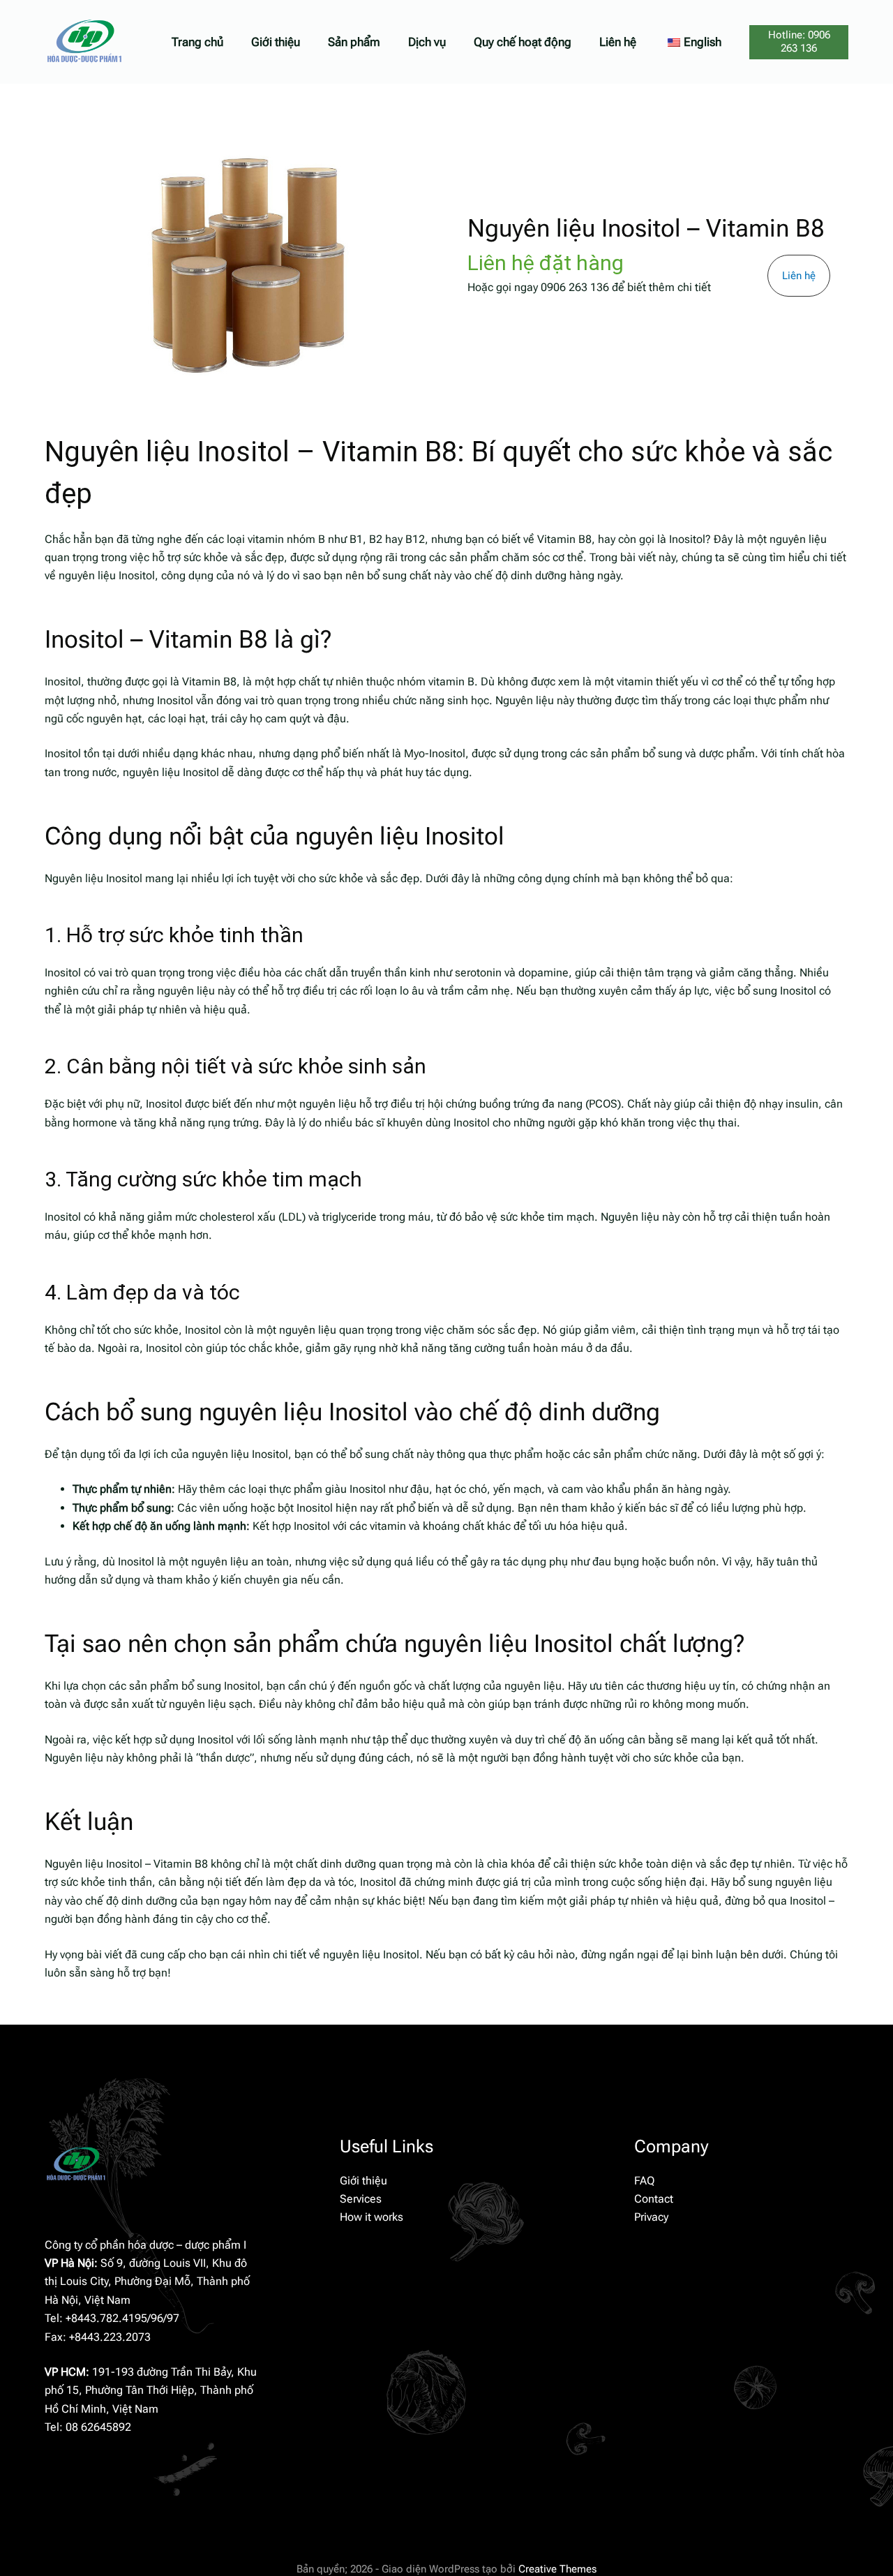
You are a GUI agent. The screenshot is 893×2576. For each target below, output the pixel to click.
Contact (654, 2199)
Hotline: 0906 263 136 (799, 42)
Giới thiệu (276, 42)
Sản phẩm (354, 42)
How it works (372, 2217)
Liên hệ (618, 42)
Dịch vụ (427, 42)
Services (361, 2199)
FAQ (644, 2181)
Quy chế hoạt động (523, 42)
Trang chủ (197, 42)
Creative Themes (557, 2569)
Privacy (651, 2217)
